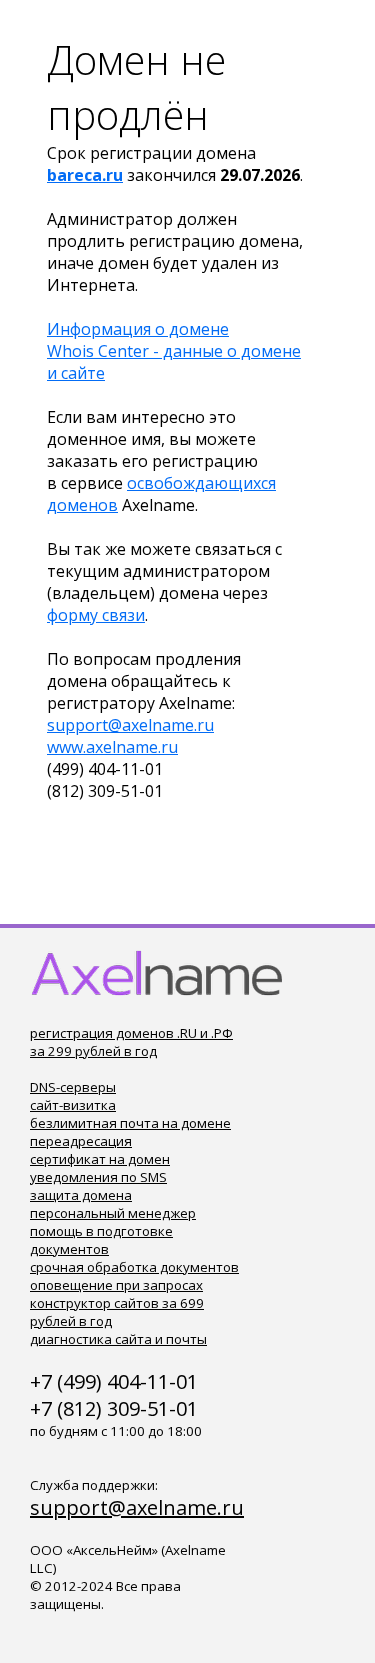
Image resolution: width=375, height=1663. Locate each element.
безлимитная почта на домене (130, 1123)
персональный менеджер (113, 1213)
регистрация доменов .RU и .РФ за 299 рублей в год (131, 1042)
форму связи (96, 615)
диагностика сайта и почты (118, 1339)
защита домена (81, 1195)
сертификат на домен (100, 1159)
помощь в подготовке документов (101, 1240)
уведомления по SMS (98, 1177)
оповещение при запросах (116, 1285)
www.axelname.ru (112, 747)
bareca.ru (85, 175)
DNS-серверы (73, 1087)
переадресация (81, 1141)
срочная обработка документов (134, 1267)
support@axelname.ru (130, 725)
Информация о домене (138, 329)
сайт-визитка (73, 1105)
